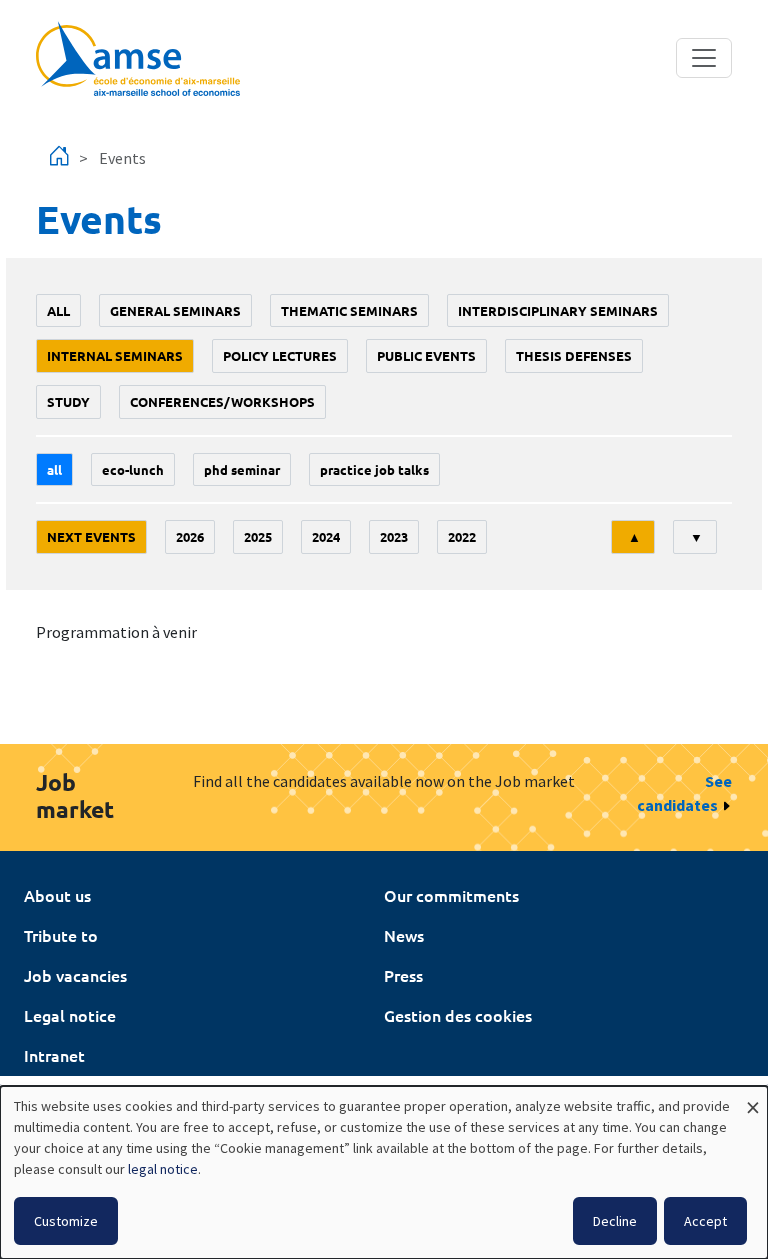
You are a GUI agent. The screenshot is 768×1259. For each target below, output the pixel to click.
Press (403, 975)
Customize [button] (66, 1221)
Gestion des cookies (458, 1015)
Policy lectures (280, 355)
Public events (426, 355)
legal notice (163, 1169)
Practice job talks (374, 469)
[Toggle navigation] (704, 58)
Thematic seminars (349, 310)
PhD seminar (242, 469)
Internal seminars (115, 355)
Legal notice (70, 1015)
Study (68, 401)
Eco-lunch (133, 469)
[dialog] (384, 1172)
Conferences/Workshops (222, 401)
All (58, 310)
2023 (394, 536)
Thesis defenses (574, 355)
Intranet (54, 1055)
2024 (326, 536)
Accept (705, 1221)
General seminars (175, 310)
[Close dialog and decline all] (753, 1098)
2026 (190, 536)
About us (57, 895)
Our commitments (451, 895)
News (404, 935)
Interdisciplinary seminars (558, 310)
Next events (91, 536)
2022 (462, 536)
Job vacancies (75, 975)
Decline (615, 1221)
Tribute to (61, 935)
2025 (258, 536)
